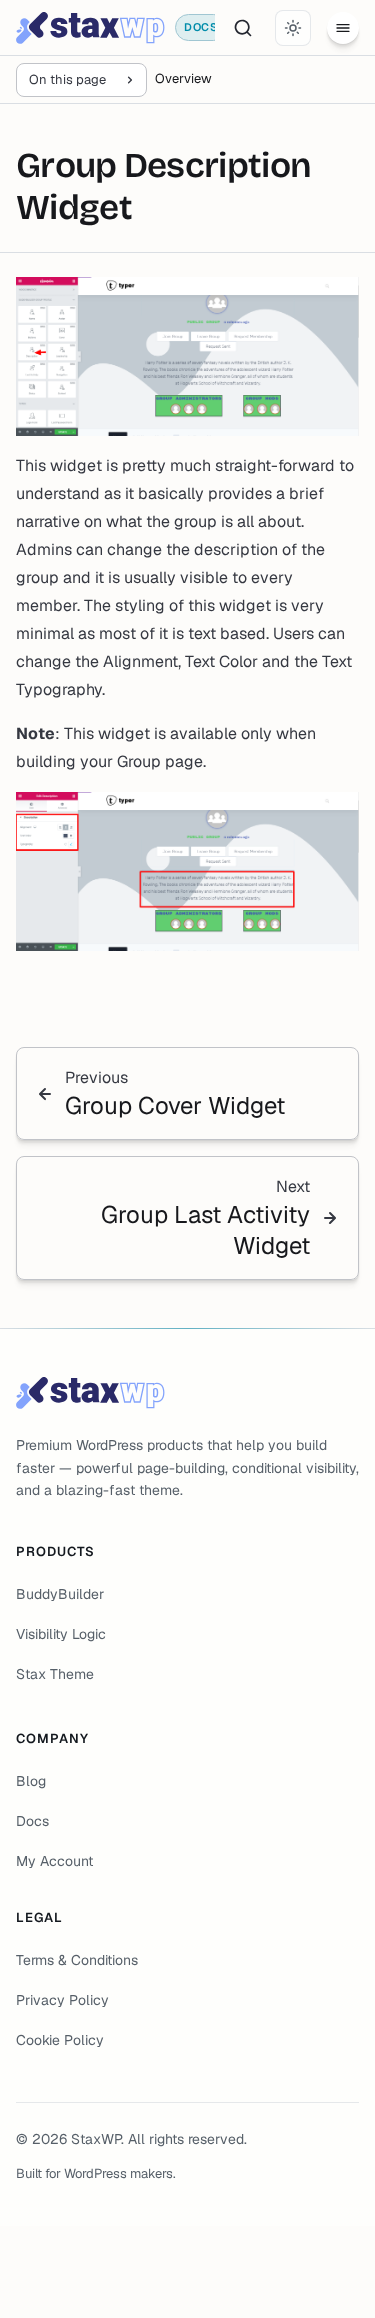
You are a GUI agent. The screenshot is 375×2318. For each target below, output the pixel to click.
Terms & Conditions (77, 1960)
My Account (54, 1861)
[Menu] (343, 28)
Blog (31, 1781)
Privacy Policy (62, 2000)
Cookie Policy (60, 2040)
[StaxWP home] (90, 28)
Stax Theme (55, 1674)
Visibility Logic (61, 1634)
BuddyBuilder (60, 1594)
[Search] (243, 28)
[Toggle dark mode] (293, 28)
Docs (32, 1821)
